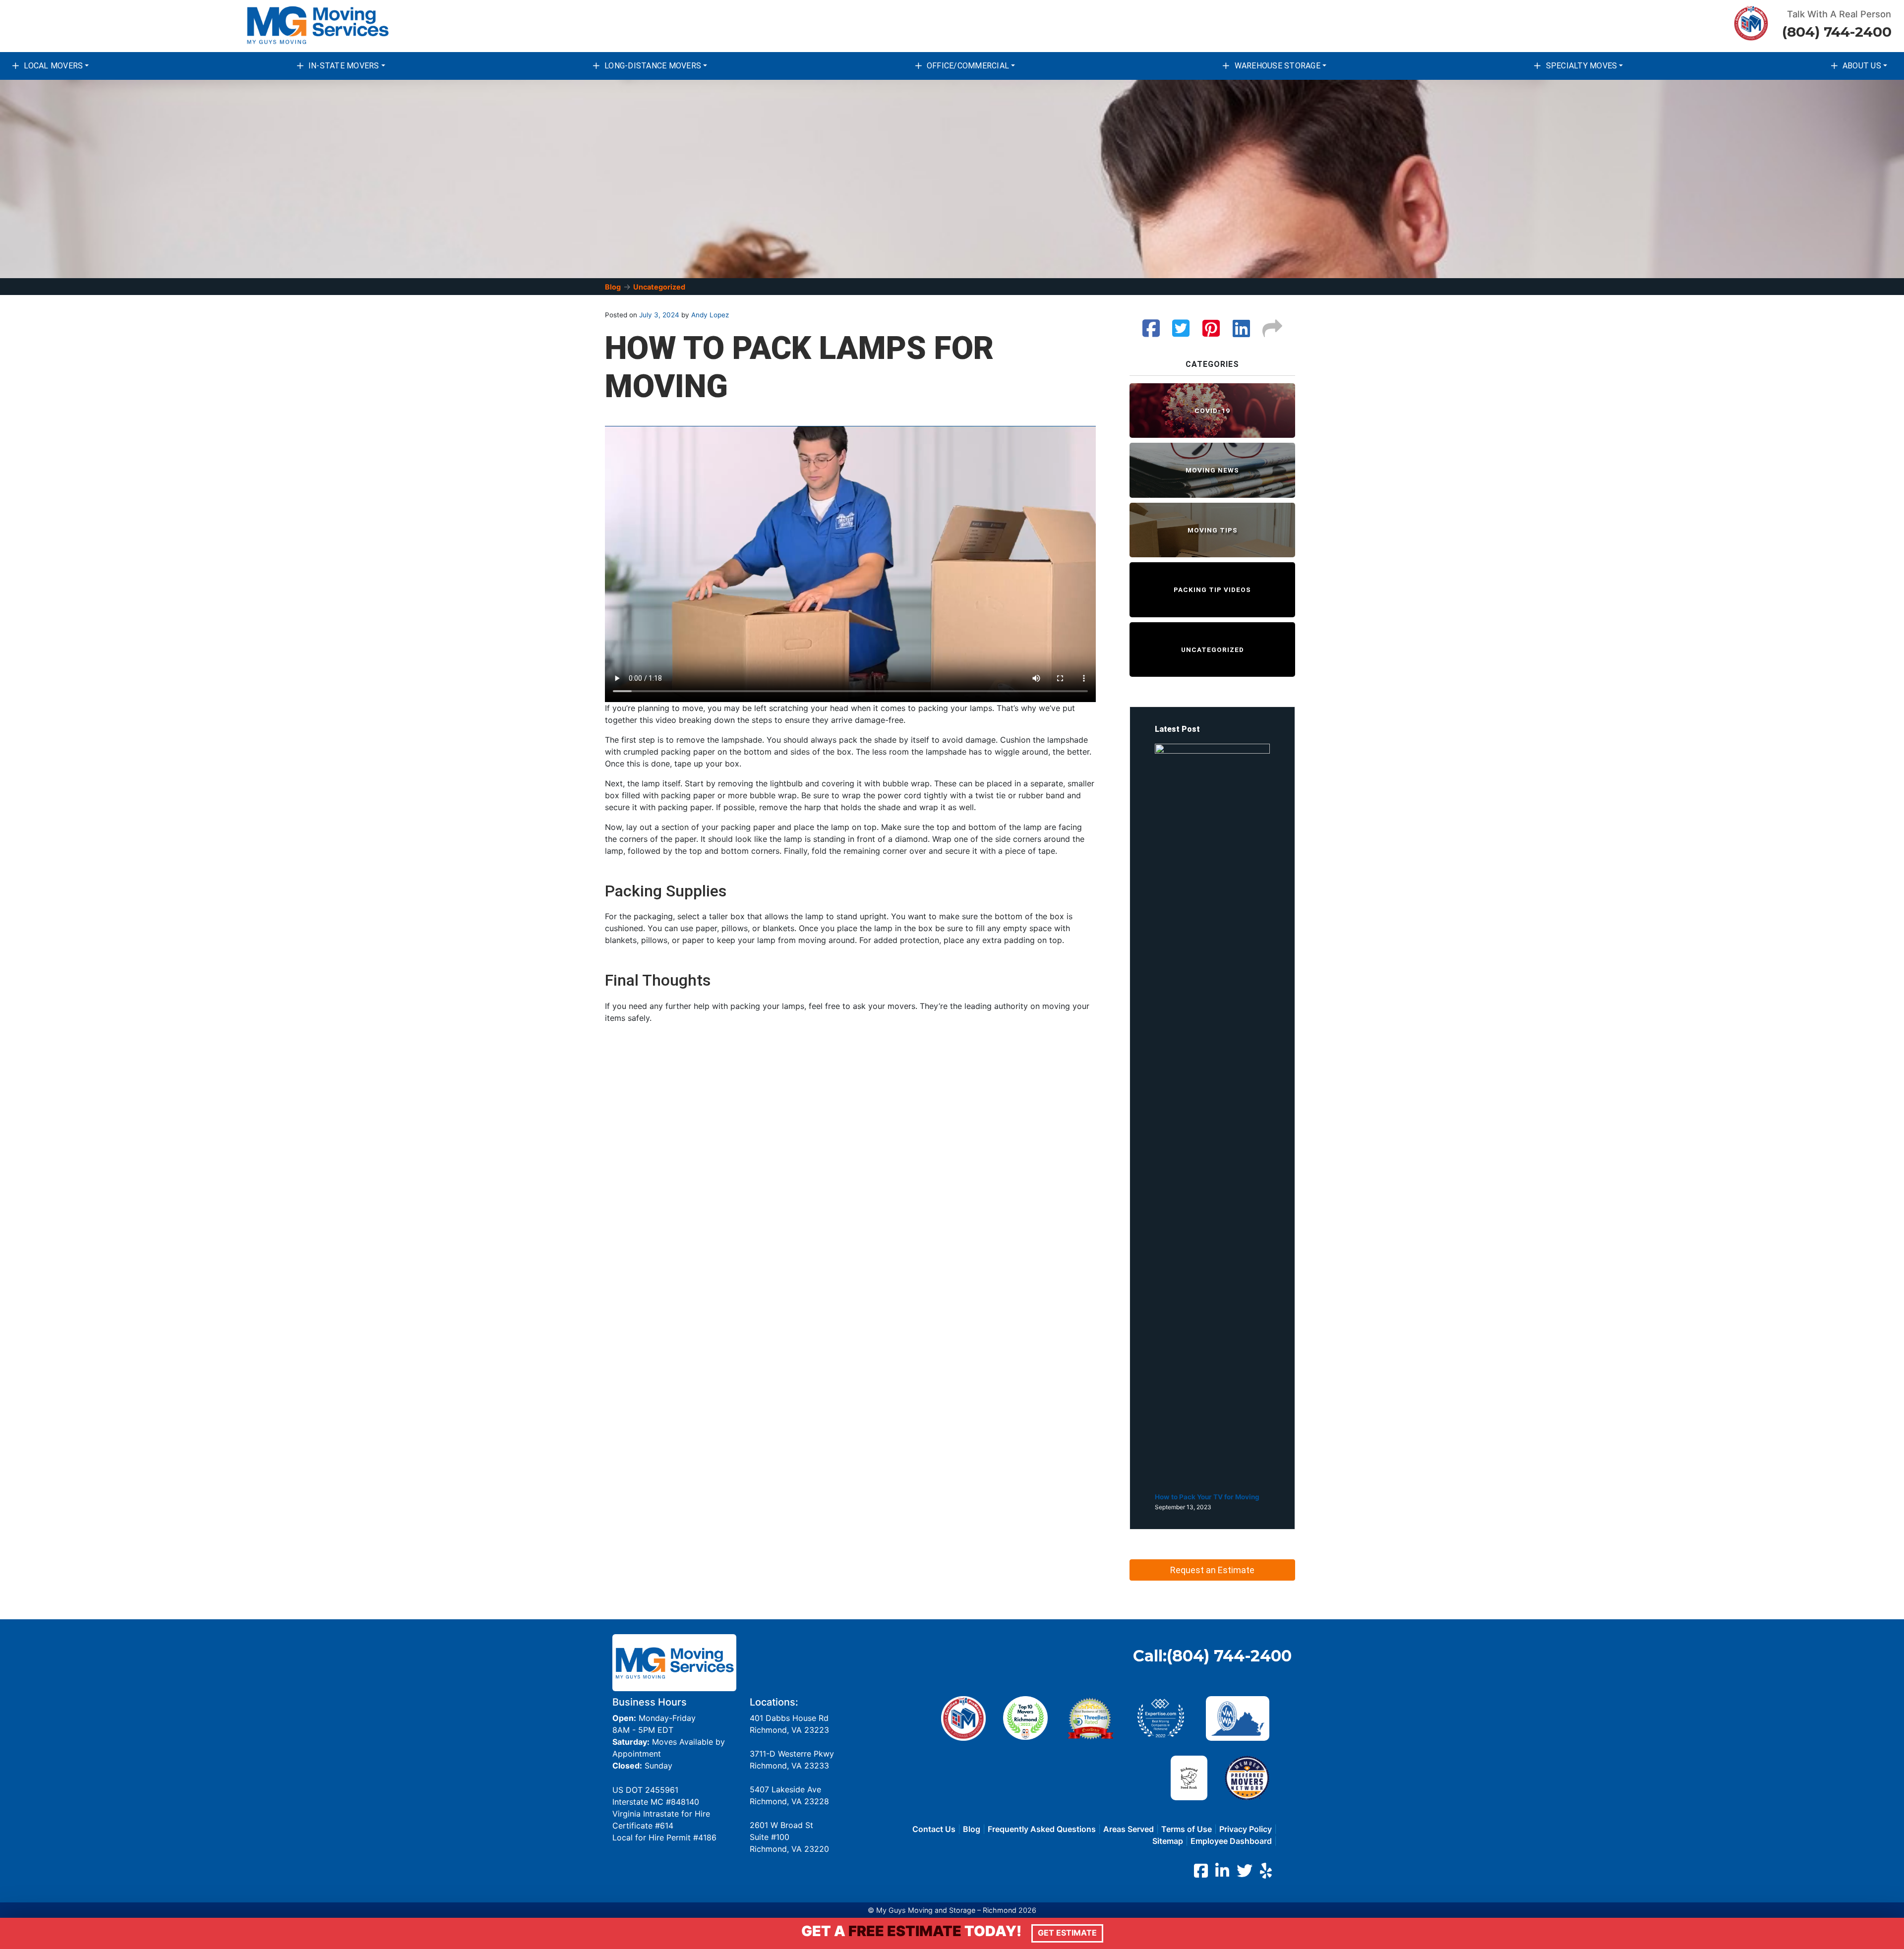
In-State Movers (344, 66)
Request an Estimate (1212, 1570)
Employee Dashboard (1231, 1841)
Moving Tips (1213, 530)
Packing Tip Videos (1212, 590)
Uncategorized (659, 287)
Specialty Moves (1582, 66)
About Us (1862, 66)
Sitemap (1168, 1841)
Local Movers (53, 66)
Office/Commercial (968, 66)
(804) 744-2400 (1837, 32)
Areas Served (1129, 1829)
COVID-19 (1212, 411)
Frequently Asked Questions (1042, 1829)
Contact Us (934, 1829)
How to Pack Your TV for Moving (1207, 1497)
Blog (613, 287)
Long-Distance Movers (653, 66)
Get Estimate (1067, 1933)
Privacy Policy (1246, 1829)
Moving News (1212, 470)
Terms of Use (1187, 1829)
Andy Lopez (709, 315)
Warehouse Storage (1278, 66)
